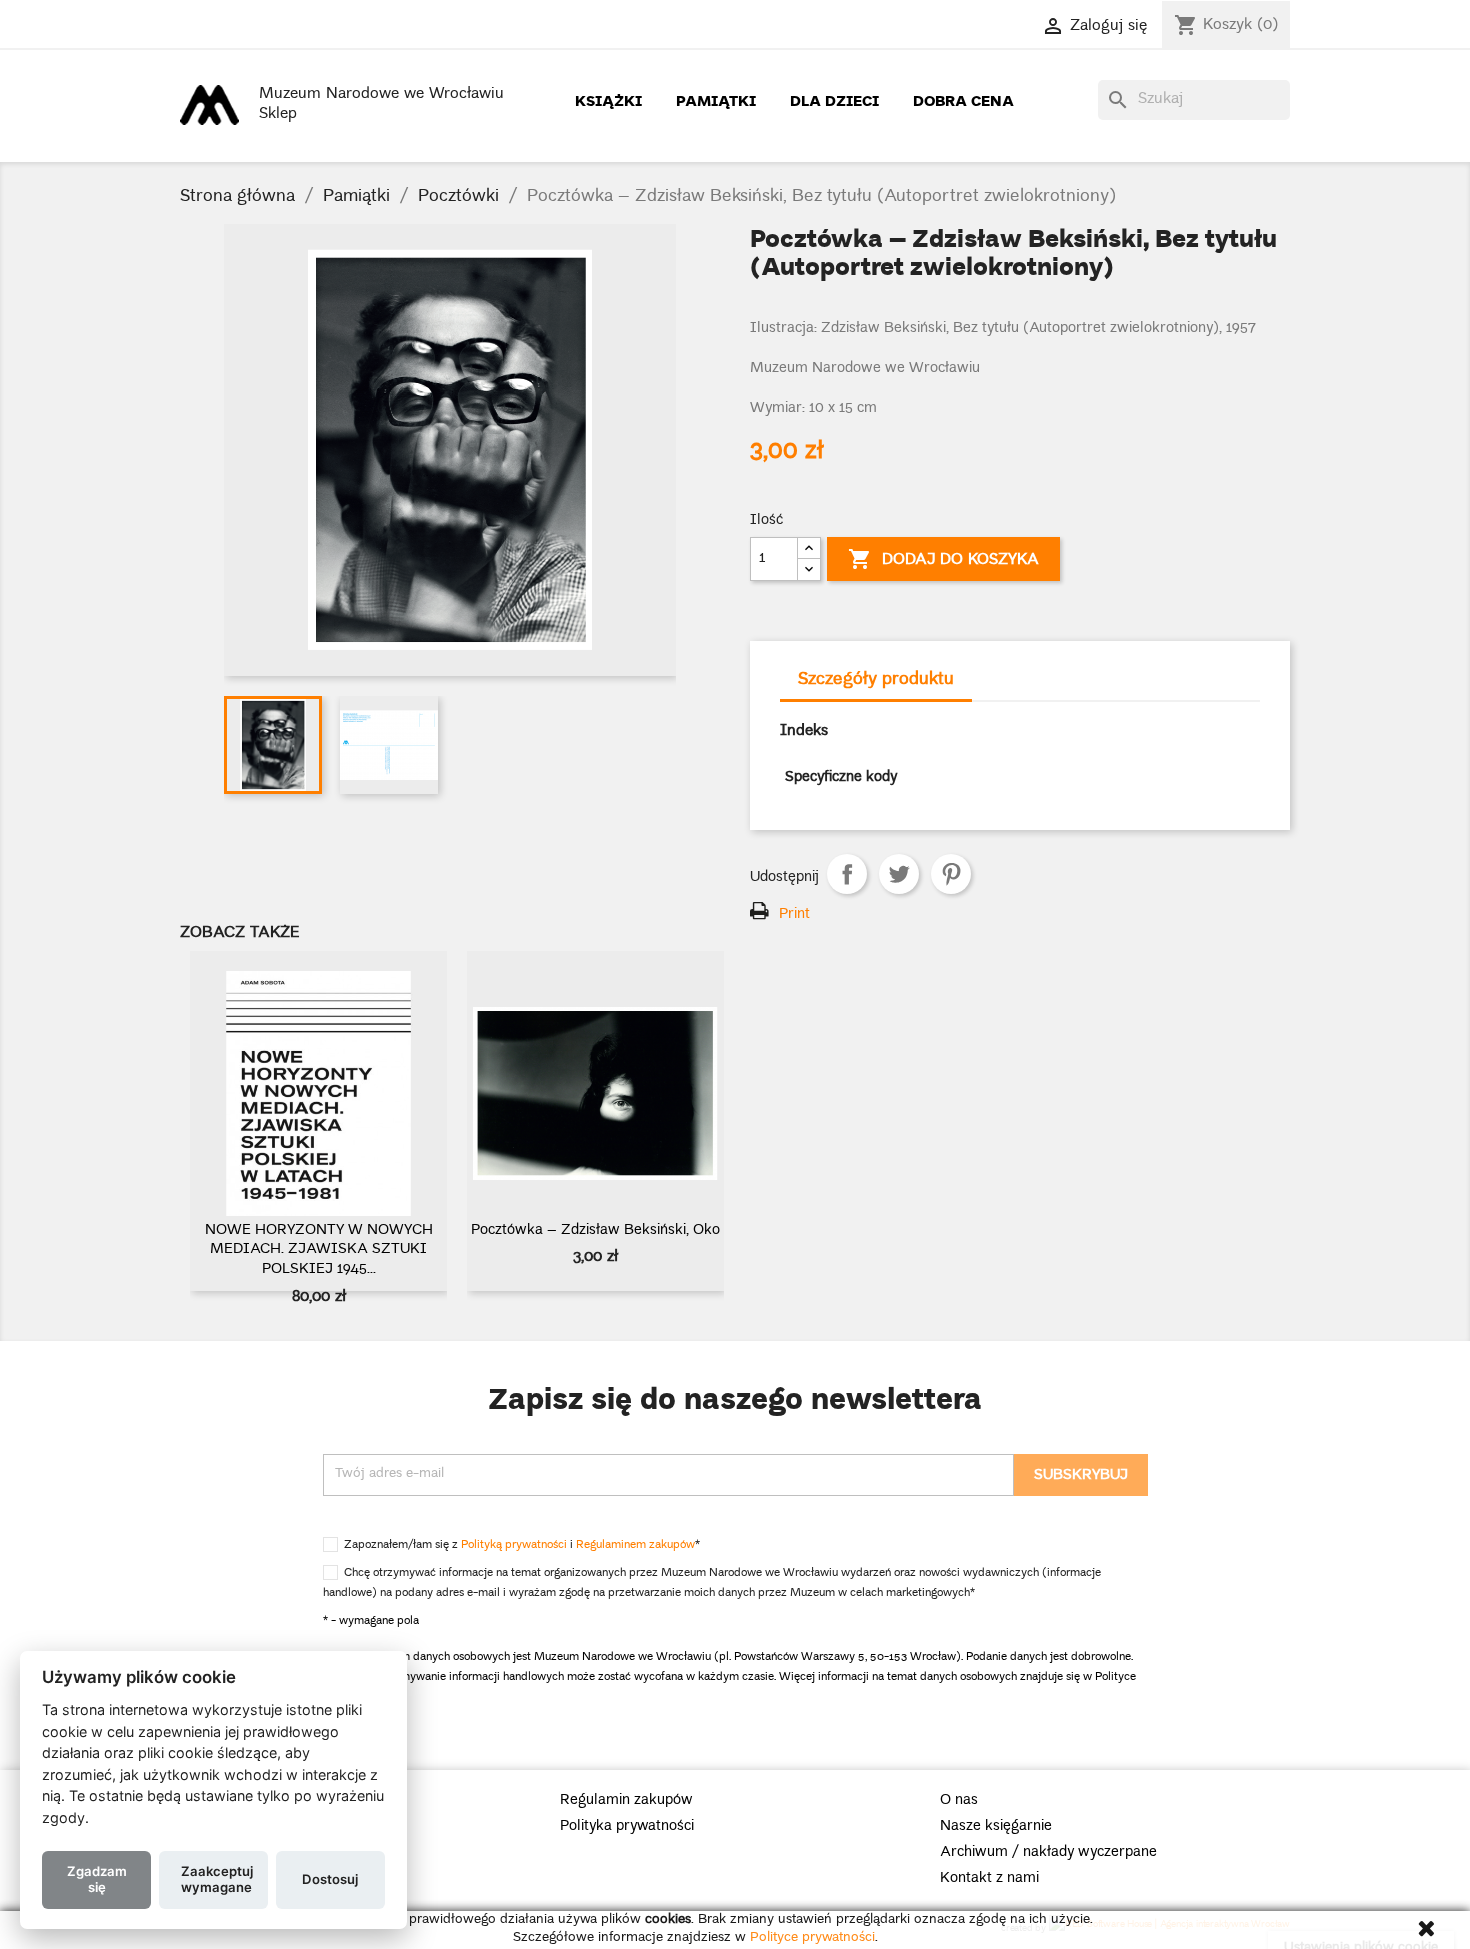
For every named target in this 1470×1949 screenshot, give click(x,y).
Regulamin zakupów (626, 1801)
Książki (608, 100)
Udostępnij (847, 874)
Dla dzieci (834, 100)
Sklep (278, 114)
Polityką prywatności (514, 1545)
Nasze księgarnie (996, 1827)
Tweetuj (899, 874)
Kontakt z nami (989, 1879)
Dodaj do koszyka (943, 560)
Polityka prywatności (627, 1827)
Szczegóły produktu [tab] (876, 680)
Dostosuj (330, 1878)
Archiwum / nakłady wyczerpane (1048, 1853)
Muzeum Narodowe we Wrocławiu (381, 95)
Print (794, 915)
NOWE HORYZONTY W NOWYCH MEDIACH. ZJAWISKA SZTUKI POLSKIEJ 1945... (319, 1251)
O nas (959, 1801)
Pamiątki (716, 100)
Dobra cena (963, 100)
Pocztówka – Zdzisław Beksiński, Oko (595, 1231)
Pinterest (951, 874)
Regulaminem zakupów (635, 1545)
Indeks (804, 732)
